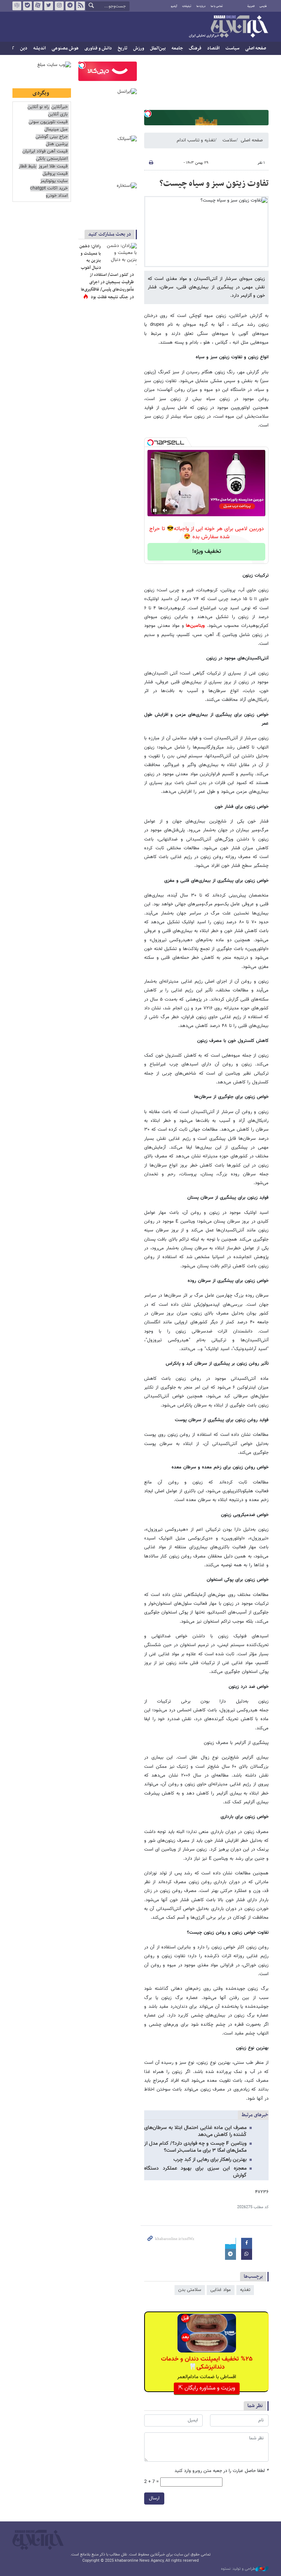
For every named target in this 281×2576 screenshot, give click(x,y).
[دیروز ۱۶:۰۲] (120, 254)
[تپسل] (148, 114)
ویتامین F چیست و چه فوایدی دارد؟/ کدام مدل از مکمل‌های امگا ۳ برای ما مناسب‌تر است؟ (195, 2147)
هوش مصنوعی (65, 48)
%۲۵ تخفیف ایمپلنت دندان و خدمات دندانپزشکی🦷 (207, 2363)
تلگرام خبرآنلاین (70, 6)
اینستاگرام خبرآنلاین (59, 6)
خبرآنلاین (228, 27)
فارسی (263, 6)
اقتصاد (213, 48)
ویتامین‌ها (195, 626)
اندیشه (40, 48)
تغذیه (245, 2290)
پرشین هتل (57, 144)
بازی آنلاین (58, 114)
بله (27, 6)
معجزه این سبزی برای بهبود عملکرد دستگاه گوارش (195, 2172)
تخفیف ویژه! (207, 552)
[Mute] (165, 510)
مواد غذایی (221, 2290)
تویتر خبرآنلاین (49, 6)
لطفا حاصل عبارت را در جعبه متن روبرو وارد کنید (222, 2471)
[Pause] (155, 510)
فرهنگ (195, 48)
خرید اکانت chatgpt (49, 189)
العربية (251, 6)
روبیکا (17, 6)
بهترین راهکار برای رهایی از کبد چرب (210, 2160)
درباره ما (201, 6)
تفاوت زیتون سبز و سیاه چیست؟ (214, 184)
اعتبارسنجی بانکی (52, 159)
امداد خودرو (57, 196)
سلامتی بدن (190, 2290)
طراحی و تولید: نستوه (238, 2569)
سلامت (229, 140)
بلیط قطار (27, 167)
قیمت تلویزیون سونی (48, 122)
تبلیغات (187, 6)
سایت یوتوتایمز (54, 181)
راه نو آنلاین (38, 107)
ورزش (139, 48)
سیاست (232, 48)
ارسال (154, 2498)
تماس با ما (217, 6)
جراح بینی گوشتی (52, 137)
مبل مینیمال (56, 130)
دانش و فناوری (98, 48)
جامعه (177, 48)
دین (24, 48)
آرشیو (174, 6)
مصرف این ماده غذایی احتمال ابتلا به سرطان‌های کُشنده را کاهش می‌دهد (195, 2131)
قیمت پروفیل (55, 174)
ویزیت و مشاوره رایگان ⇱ (207, 2388)
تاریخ (123, 48)
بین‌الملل (158, 48)
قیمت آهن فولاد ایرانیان (45, 151)
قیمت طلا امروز (53, 167)
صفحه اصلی (256, 48)
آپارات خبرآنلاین (38, 6)
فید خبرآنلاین (80, 6)
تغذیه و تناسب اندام (196, 140)
